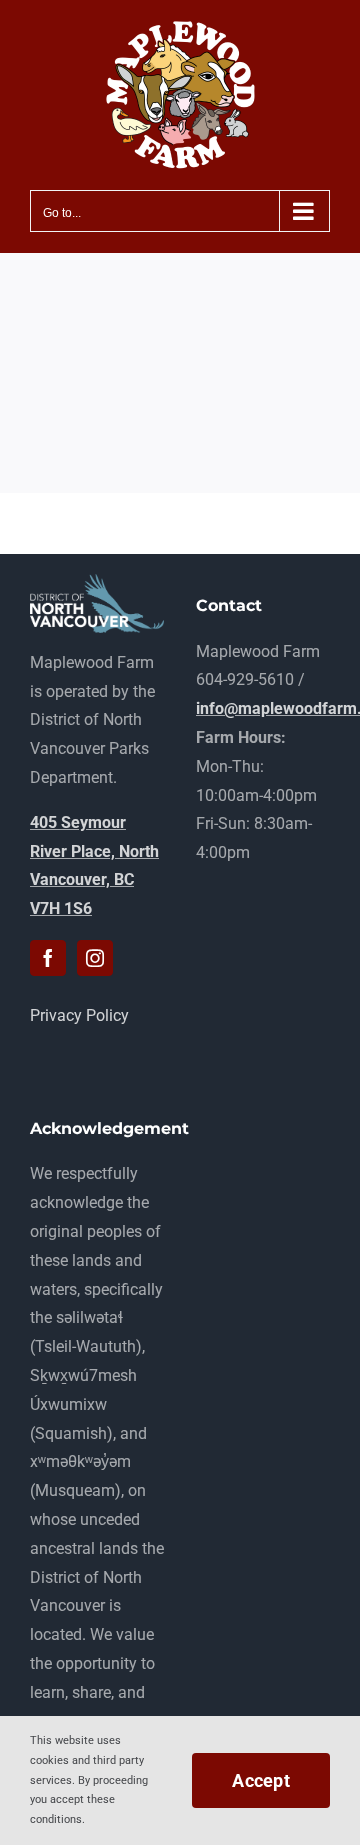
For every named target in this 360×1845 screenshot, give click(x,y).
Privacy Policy (79, 1015)
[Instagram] (95, 958)
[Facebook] (48, 958)
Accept (261, 1780)
